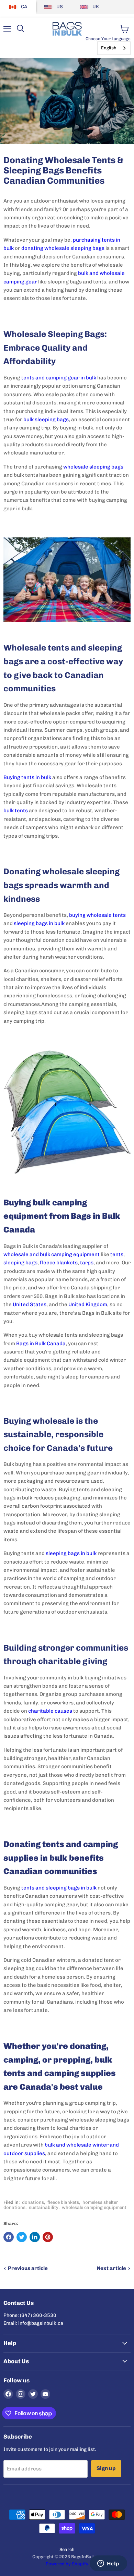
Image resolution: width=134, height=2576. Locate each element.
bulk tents (16, 811)
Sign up (106, 2468)
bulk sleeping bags (46, 420)
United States (30, 1304)
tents (117, 1254)
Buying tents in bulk (27, 777)
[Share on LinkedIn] (35, 2237)
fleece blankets (59, 1263)
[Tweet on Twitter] (22, 2237)
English (109, 48)
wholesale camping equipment (94, 2207)
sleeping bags (20, 1263)
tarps (86, 1263)
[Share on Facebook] (9, 2237)
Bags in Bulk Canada (41, 1344)
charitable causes (50, 1711)
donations (33, 2202)
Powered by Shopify (67, 2564)
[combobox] (114, 48)
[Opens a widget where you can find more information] (108, 2564)
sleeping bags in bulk (39, 923)
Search (67, 2549)
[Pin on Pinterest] (48, 2237)
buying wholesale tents (97, 915)
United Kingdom (88, 1304)
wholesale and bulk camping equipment (52, 1254)
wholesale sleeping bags (93, 467)
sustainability (44, 2207)
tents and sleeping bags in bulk (59, 1888)
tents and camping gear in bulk (59, 378)
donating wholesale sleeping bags (63, 248)
